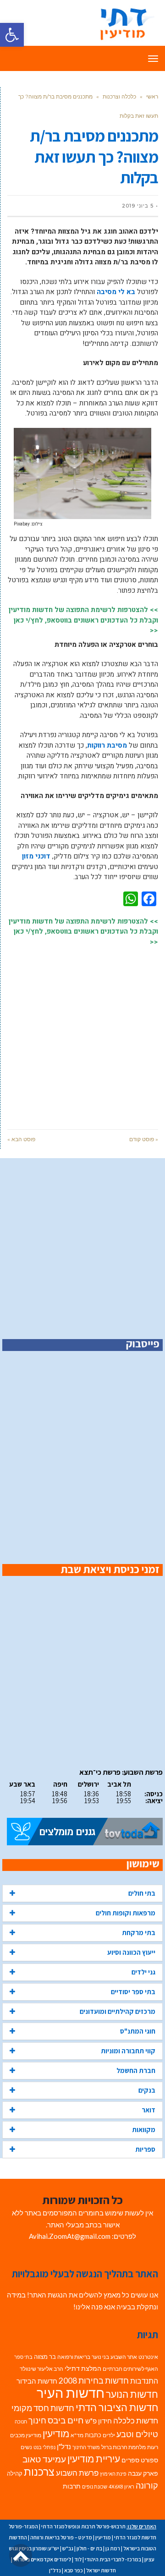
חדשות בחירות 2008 (94, 2381)
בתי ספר (23, 2357)
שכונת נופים (95, 2486)
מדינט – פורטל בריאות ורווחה (61, 2537)
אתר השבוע (124, 2357)
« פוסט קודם (144, 1139)
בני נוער (100, 2357)
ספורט (149, 2460)
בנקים (147, 2090)
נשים (26, 2447)
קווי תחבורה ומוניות (128, 2051)
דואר (148, 2110)
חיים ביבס (66, 2420)
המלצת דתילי (83, 2368)
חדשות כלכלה (136, 2420)
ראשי (152, 96)
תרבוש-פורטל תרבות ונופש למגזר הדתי (83, 2526)
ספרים (130, 2460)
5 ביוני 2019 (138, 206)
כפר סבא (74, 2570)
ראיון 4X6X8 (121, 2486)
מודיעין (56, 2433)
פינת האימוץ (113, 2474)
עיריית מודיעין (94, 2459)
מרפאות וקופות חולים (126, 1913)
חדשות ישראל (101, 2570)
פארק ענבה (143, 2473)
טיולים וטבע (137, 2434)
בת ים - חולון (89, 2548)
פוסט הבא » (21, 1139)
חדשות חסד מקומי (43, 2408)
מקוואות (144, 2130)
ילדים (109, 2435)
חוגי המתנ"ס (138, 2031)
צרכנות (39, 2472)
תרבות (72, 2486)
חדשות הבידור (37, 2381)
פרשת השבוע (77, 2473)
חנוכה (21, 2421)
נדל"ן (64, 2446)
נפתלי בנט (44, 2447)
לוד (78, 2559)
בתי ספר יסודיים (133, 1992)
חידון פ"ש (99, 2421)
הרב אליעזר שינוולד (41, 2369)
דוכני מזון (36, 856)
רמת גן (113, 2548)
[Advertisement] (82, 1033)
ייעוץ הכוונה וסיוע (131, 1952)
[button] (12, 35)
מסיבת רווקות (107, 745)
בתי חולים (142, 1893)
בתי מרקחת (139, 1933)
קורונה (147, 2486)
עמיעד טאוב (44, 2459)
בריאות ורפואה (74, 2357)
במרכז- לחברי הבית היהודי (113, 2559)
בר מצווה (45, 2357)
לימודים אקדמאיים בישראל (42, 2559)
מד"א (77, 2435)
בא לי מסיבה (116, 292)
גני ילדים (143, 1972)
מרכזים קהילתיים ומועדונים (118, 2011)
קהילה (15, 2473)
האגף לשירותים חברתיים (130, 2369)
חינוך (37, 2420)
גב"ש (68, 2548)
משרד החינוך (86, 2447)
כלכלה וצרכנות (119, 96)
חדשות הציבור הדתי (117, 2407)
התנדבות (144, 2381)
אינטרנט (148, 2357)
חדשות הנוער (132, 2394)
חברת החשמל (136, 2070)
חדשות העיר (71, 2393)
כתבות (93, 2435)
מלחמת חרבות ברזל (124, 2447)
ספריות (145, 2149)
